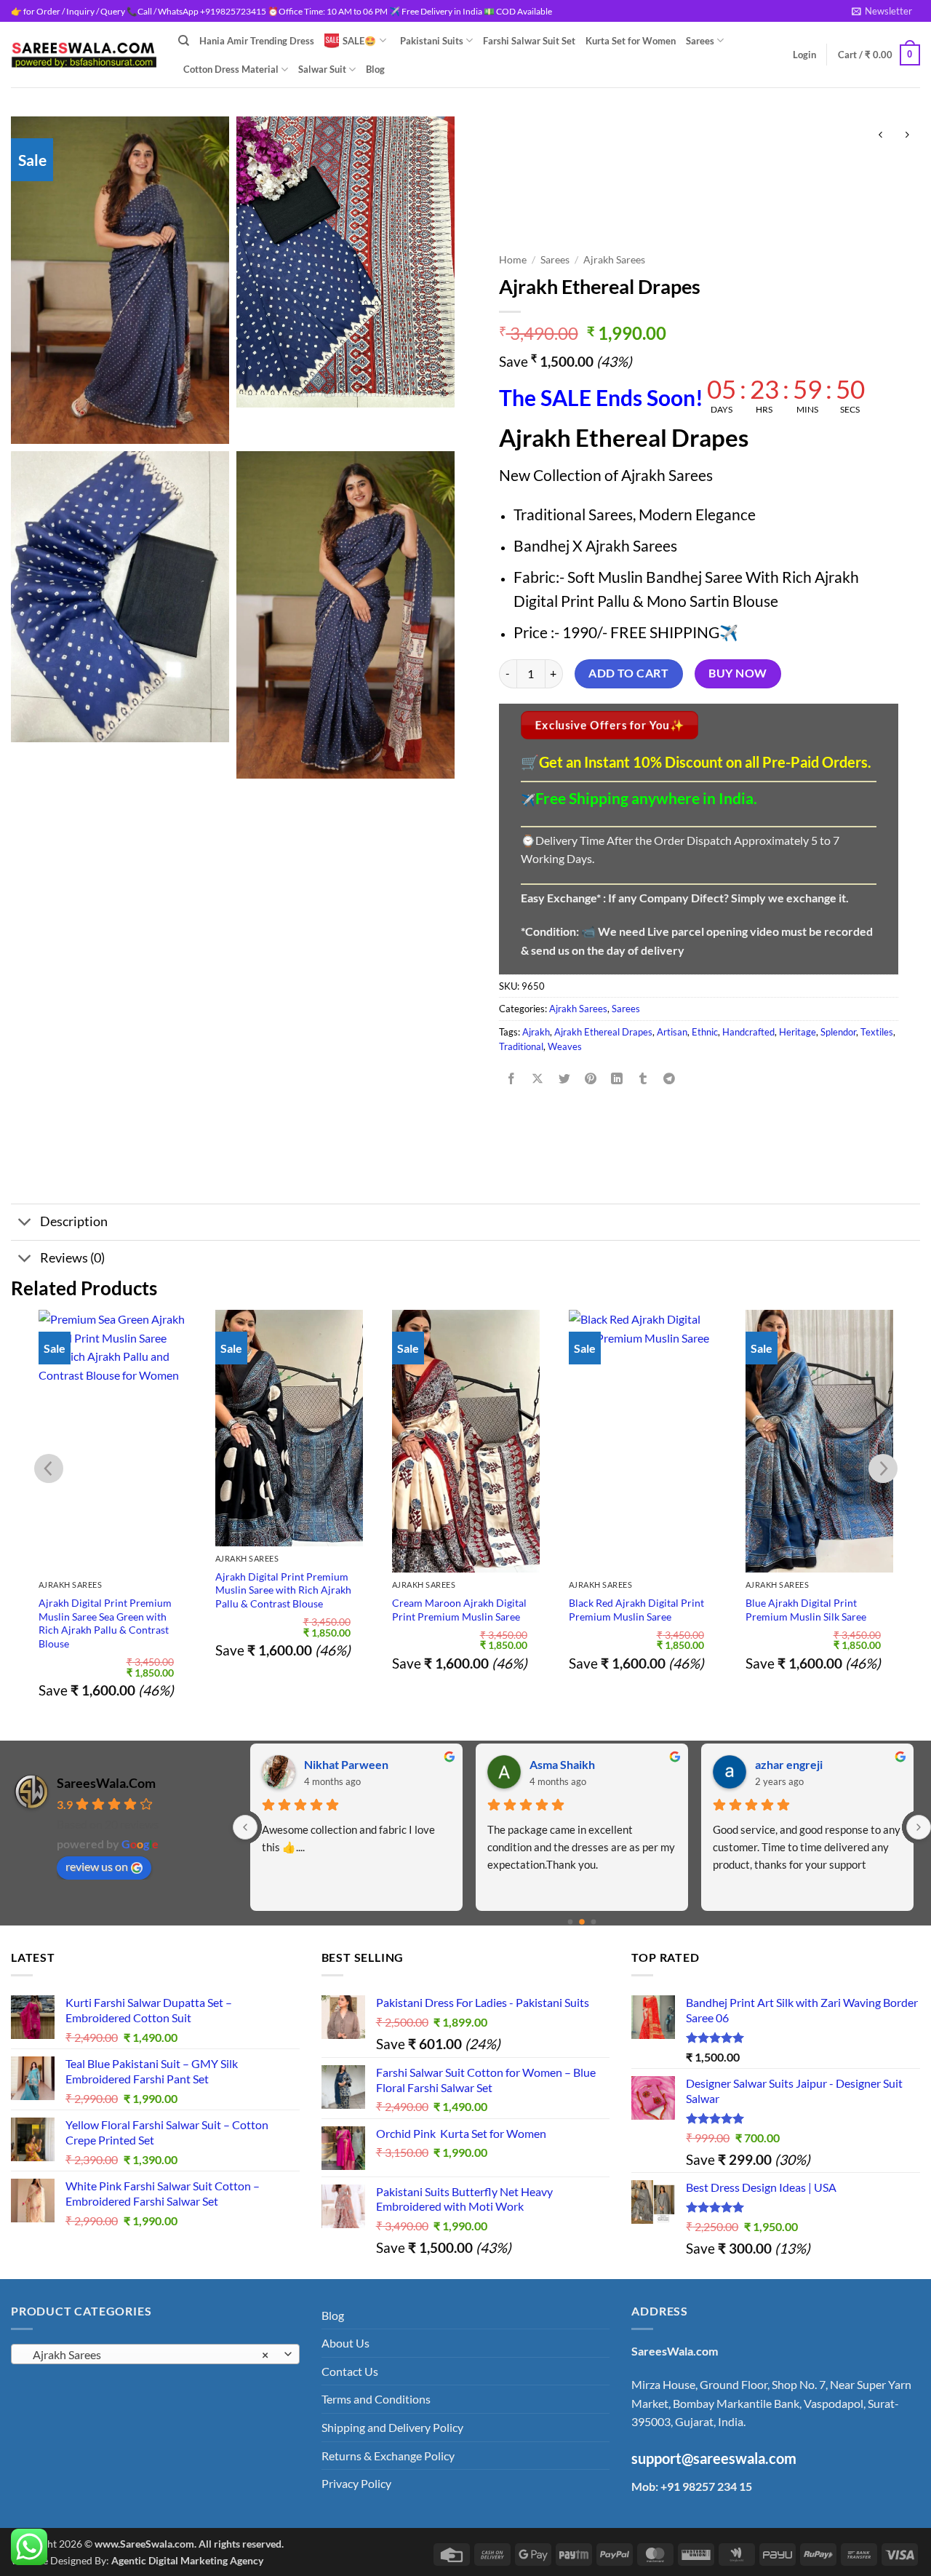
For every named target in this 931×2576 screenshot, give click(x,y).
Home (513, 260)
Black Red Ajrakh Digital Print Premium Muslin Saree (460, 1610)
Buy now (738, 673)
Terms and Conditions (376, 2399)
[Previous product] (907, 135)
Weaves (565, 1046)
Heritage (798, 1032)
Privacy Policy (356, 2483)
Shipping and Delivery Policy (392, 2427)
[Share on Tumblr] (643, 1080)
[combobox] (155, 2354)
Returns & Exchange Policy (388, 2456)
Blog (375, 69)
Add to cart (628, 673)
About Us (345, 2343)
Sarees (700, 41)
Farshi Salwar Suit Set (529, 41)
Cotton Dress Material (231, 69)
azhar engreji (789, 1764)
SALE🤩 (359, 41)
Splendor (838, 1032)
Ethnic (705, 1032)
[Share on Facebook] (512, 1080)
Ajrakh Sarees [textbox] (147, 2355)
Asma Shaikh (562, 1764)
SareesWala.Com (106, 1783)
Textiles (877, 1032)
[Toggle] (25, 1224)
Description (74, 1221)
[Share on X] (538, 1080)
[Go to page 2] (594, 1922)
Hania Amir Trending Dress (257, 41)
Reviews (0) (72, 1258)
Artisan (672, 1032)
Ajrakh (536, 1032)
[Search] (184, 41)
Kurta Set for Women (631, 41)
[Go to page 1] (582, 1922)
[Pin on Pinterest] (590, 1080)
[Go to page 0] (571, 1922)
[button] (882, 11)
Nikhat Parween (346, 1764)
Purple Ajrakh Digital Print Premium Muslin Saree (806, 1583)
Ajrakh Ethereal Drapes (603, 1032)
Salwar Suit (322, 69)
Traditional (521, 1046)
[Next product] (880, 135)
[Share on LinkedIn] (617, 1080)
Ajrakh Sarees (614, 260)
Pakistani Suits (432, 41)
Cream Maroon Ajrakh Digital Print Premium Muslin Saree (283, 1610)
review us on (97, 1866)
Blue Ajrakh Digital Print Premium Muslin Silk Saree (629, 1610)
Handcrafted (748, 1032)
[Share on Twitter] (564, 1080)
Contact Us (350, 2371)
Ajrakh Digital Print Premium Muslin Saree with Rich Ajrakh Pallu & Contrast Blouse (107, 1590)
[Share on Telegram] (670, 1080)
